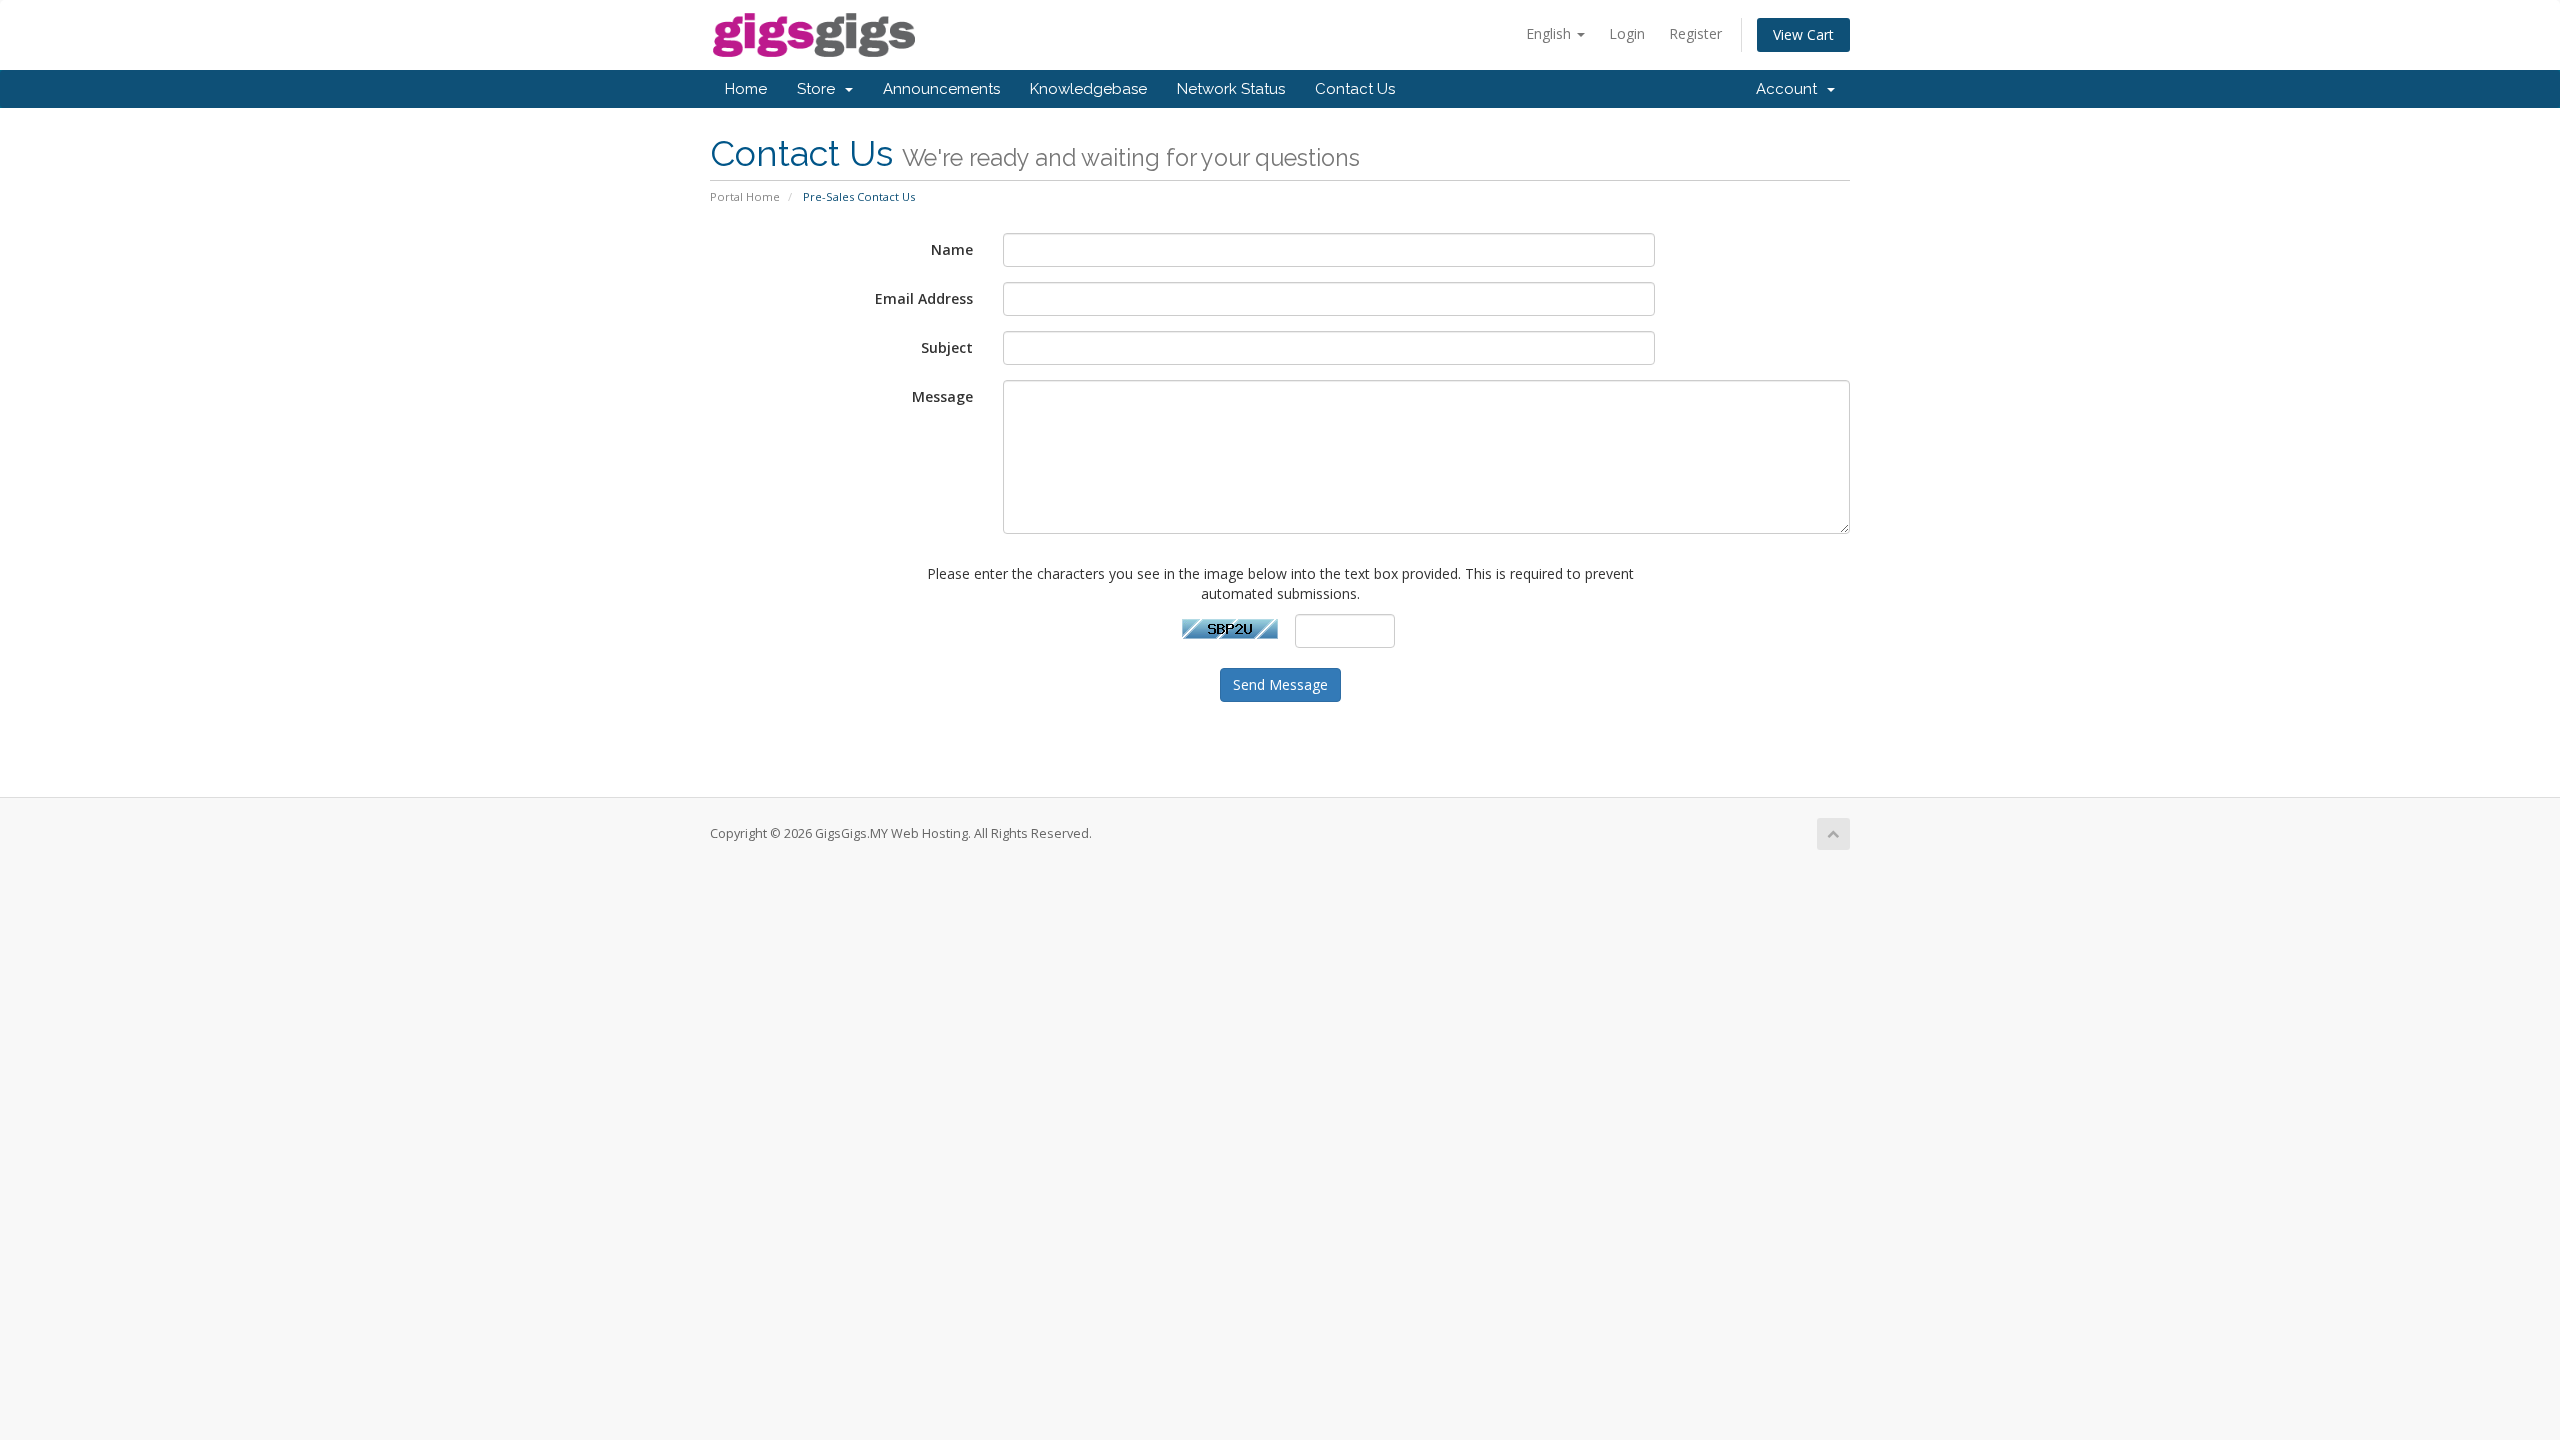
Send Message (1280, 684)
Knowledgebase (1088, 89)
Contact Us (1355, 89)
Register (1695, 33)
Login (1627, 33)
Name (952, 249)
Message (942, 396)
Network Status (1231, 89)
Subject (947, 347)
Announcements (941, 89)
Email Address (924, 298)
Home (746, 89)
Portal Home (745, 196)
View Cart (1803, 34)
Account (1790, 89)
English (1550, 33)
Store (820, 89)
